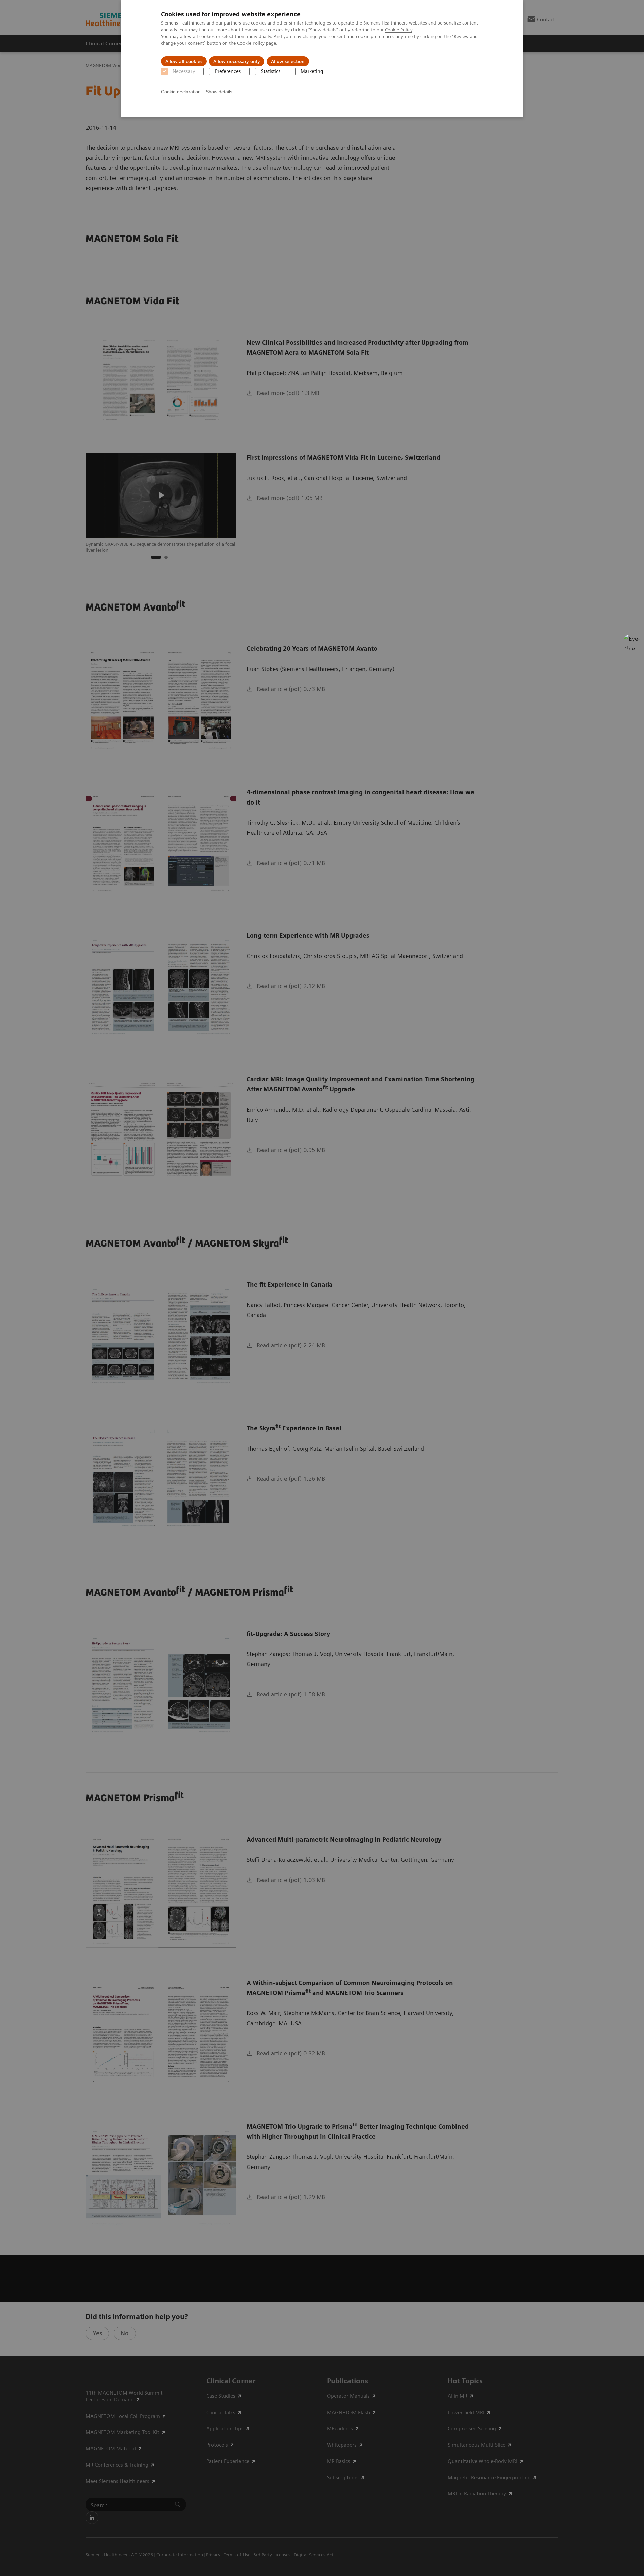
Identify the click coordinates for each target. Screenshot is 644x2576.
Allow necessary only (237, 61)
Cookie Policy (399, 30)
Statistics (271, 71)
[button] (632, 642)
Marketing (312, 71)
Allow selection (288, 61)
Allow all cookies (184, 61)
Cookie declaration (181, 92)
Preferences (228, 71)
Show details (219, 92)
